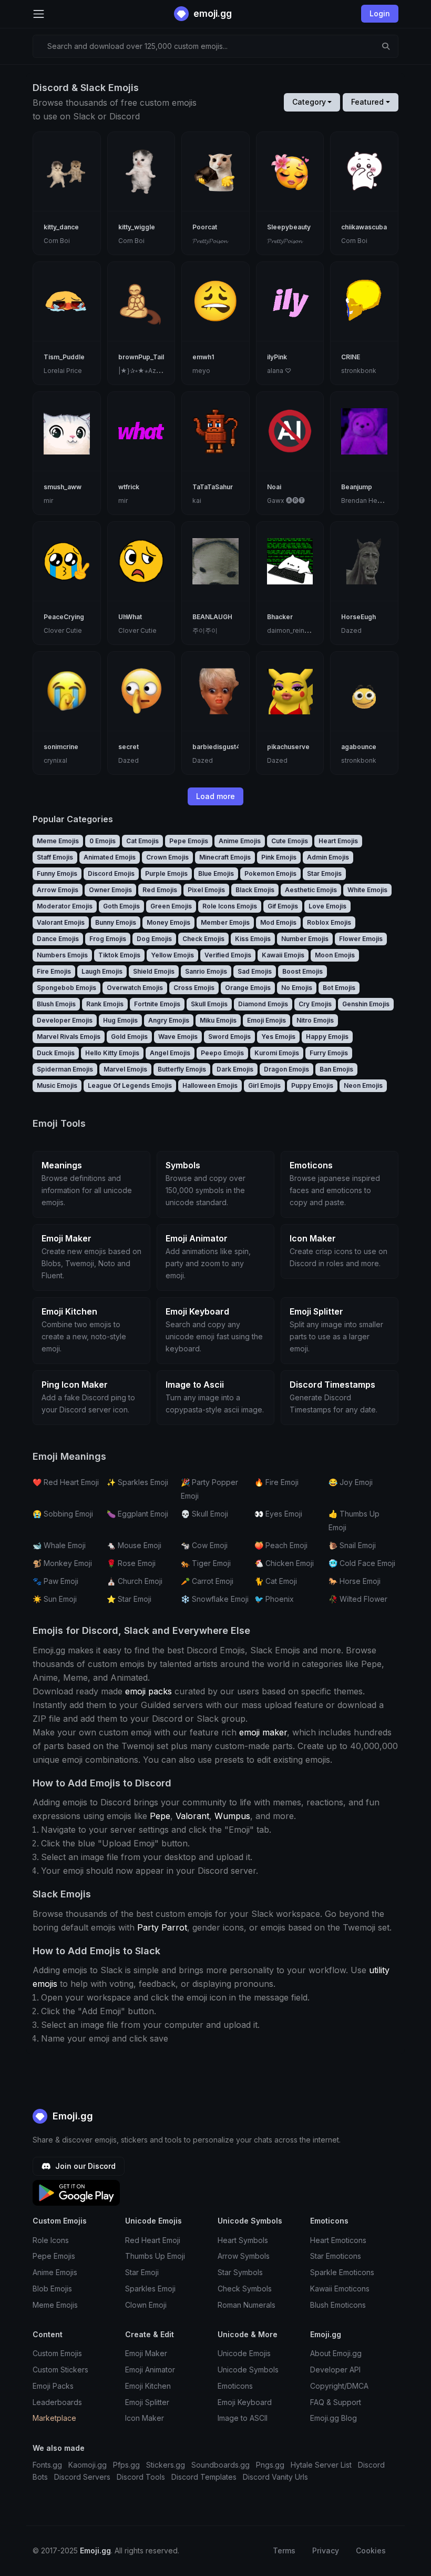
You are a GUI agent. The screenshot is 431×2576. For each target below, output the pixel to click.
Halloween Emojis (210, 1085)
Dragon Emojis (286, 1069)
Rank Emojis (105, 1004)
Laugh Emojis (102, 971)
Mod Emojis (278, 922)
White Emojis (367, 890)
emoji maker (263, 1732)
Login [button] (380, 13)
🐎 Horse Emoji (355, 1581)
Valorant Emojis (61, 922)
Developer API (335, 2370)
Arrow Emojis (58, 890)
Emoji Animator (150, 2370)
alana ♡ (279, 371)
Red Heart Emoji (153, 2240)
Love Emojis (327, 906)
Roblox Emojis (329, 922)
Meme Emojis (58, 841)
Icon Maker (145, 2418)
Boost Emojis (302, 971)
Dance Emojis (58, 939)
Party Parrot (162, 1927)
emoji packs (148, 1691)
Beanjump (357, 487)
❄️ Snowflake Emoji (215, 1599)
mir (48, 501)
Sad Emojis (255, 971)
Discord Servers (82, 2477)
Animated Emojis (110, 857)
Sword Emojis (229, 1037)
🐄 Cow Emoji (204, 1545)
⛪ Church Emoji (135, 1581)
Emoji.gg (71, 2116)
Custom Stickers (60, 2370)
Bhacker (280, 617)
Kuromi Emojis (277, 1053)
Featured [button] (367, 102)
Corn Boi (57, 241)
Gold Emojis (129, 1037)
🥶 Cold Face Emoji (362, 1563)
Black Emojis (255, 890)
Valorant (192, 1816)
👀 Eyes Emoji (278, 1514)
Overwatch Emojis (135, 988)
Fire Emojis (54, 971)
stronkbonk (359, 371)
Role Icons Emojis (230, 906)
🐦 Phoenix (274, 1599)
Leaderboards (57, 2402)
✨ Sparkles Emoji (137, 1482)
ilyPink (277, 357)
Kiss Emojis (253, 939)
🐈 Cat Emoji (276, 1581)
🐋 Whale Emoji (59, 1545)
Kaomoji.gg (88, 2465)
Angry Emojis (169, 1020)
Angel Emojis (170, 1053)
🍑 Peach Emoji (281, 1545)
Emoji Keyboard (245, 2402)
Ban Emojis (336, 1069)
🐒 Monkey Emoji (62, 1563)
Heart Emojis (338, 841)
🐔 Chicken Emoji (284, 1563)
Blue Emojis (216, 873)
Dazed (351, 630)
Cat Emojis (142, 841)
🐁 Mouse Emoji (134, 1545)
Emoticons (235, 2386)
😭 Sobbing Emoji (63, 1514)
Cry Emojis (315, 1004)
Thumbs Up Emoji (155, 2256)
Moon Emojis (335, 955)
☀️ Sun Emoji (55, 1599)
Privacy (326, 2550)
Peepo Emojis (222, 1053)
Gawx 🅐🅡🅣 (286, 501)
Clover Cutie (63, 630)
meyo (201, 371)
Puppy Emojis (312, 1085)
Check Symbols (245, 2289)
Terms (284, 2550)
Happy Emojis (327, 1037)
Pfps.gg (126, 2465)
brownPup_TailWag (148, 357)
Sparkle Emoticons (342, 2272)
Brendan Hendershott (374, 501)
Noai (274, 487)
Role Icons (51, 2240)
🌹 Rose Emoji (131, 1563)
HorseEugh (358, 617)
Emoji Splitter (147, 2402)
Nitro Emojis (315, 1020)
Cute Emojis (290, 841)
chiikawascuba (364, 227)
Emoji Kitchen (148, 2386)
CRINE (351, 357)
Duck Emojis (56, 1053)
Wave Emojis (178, 1037)
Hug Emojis (120, 1020)
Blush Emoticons (338, 2305)
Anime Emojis (240, 841)
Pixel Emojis (206, 890)
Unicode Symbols (248, 2370)
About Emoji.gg (336, 2353)
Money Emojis (168, 922)
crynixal (55, 760)
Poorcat (205, 227)
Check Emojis (203, 939)
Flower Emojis (361, 939)
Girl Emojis (264, 1085)
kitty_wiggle (137, 227)
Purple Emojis (166, 873)
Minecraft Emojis (225, 857)
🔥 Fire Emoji (276, 1482)
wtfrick (129, 487)
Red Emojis (160, 890)
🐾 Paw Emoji (55, 1581)
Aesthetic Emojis (311, 890)
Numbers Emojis (62, 955)
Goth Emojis (121, 906)
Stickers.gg (166, 2465)
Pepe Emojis (189, 841)
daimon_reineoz (292, 630)
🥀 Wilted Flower (358, 1599)
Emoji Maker (146, 2353)
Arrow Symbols (244, 2256)
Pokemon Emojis (270, 873)
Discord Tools (141, 2477)
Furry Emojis (329, 1053)
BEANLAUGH (212, 617)
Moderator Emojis (65, 906)
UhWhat (130, 617)
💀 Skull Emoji (204, 1514)
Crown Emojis (167, 857)
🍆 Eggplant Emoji (137, 1514)
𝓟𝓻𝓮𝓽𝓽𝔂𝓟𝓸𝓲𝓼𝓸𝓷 (210, 241)
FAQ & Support (336, 2402)
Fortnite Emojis (157, 1004)
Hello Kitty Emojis (112, 1053)
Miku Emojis (218, 1020)
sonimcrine (61, 747)
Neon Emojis (363, 1085)
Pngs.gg (270, 2465)
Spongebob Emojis (66, 988)
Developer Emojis (65, 1020)
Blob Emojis (52, 2289)
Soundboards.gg (220, 2465)
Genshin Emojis (366, 1004)
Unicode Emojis (244, 2353)
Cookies (371, 2550)
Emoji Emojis (266, 1020)
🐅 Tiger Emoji (206, 1563)
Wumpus (232, 1816)
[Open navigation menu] (39, 14)
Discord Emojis (111, 873)
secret (129, 747)
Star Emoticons (336, 2256)
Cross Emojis (194, 988)
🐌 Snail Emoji (352, 1545)
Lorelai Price (63, 371)
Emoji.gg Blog (333, 2418)
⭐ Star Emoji (129, 1599)
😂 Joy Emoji (351, 1482)
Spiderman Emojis (65, 1069)
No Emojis (297, 988)
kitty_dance (61, 227)
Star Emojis (324, 873)
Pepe (160, 1816)
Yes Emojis (278, 1037)
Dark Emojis (235, 1069)
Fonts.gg (47, 2465)
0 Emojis (102, 841)
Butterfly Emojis (182, 1069)
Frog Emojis (108, 939)
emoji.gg (212, 13)
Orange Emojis (248, 988)
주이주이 (205, 630)
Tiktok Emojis (119, 955)
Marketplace (54, 2418)
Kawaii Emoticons (340, 2289)
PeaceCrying (64, 617)
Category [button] (309, 102)
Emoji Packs (53, 2386)
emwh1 (203, 357)
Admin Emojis (328, 857)
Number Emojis (305, 939)
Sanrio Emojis (206, 971)
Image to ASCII (243, 2418)
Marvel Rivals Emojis (69, 1037)
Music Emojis (57, 1085)
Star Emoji (142, 2272)
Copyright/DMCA (339, 2386)
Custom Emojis (57, 2353)
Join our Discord (84, 2166)
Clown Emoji (146, 2305)
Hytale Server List (321, 2465)
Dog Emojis (154, 939)
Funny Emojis (57, 873)
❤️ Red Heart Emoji (66, 1482)
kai (197, 501)
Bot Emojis (339, 988)
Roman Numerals (247, 2305)
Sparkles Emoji (150, 2289)
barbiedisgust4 (216, 747)
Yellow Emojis (172, 955)
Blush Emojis (56, 1004)
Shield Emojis (154, 971)
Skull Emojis (209, 1004)
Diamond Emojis (263, 1004)
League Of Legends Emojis (130, 1085)
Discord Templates (204, 2477)
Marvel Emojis (125, 1069)
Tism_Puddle (64, 357)
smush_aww (63, 487)
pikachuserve (288, 747)
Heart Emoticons (338, 2240)
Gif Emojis (283, 906)
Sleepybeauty (289, 227)
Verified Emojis (228, 955)
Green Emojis (171, 906)
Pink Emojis (279, 857)
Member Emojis (225, 922)
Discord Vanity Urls (275, 2477)
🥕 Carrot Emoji (207, 1581)
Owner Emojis (110, 890)
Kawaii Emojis (283, 955)
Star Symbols (240, 2272)
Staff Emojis (55, 857)
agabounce (359, 747)
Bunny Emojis (116, 922)
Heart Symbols (243, 2240)
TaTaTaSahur (213, 487)
